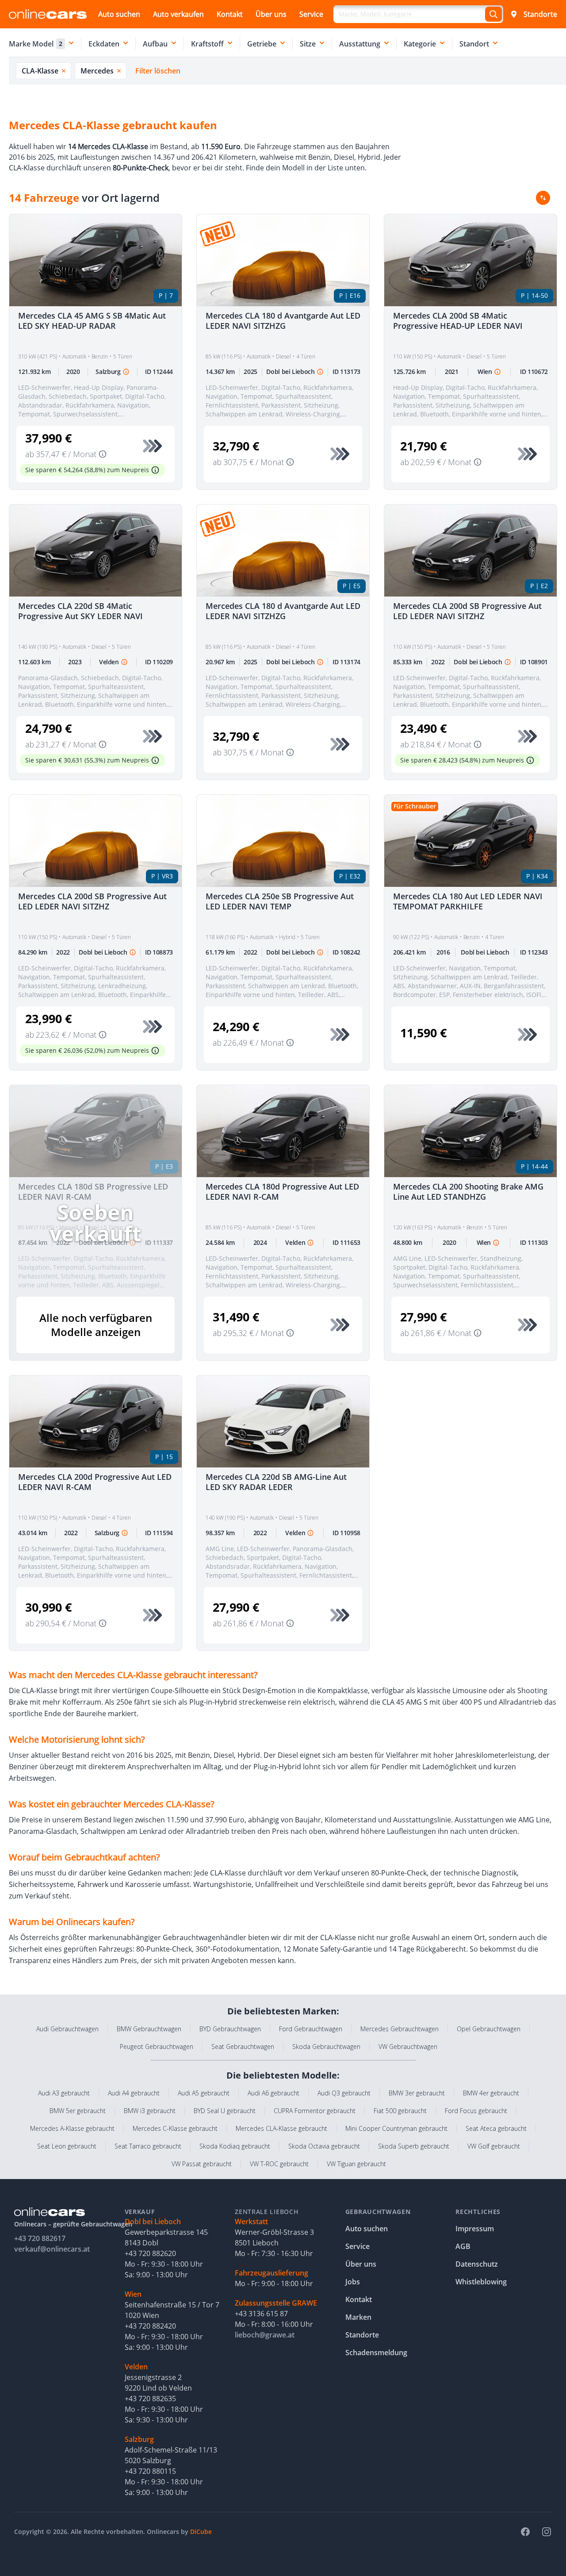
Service (311, 14)
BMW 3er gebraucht (417, 2093)
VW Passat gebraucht (202, 2164)
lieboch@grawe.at (265, 2335)
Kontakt (230, 14)
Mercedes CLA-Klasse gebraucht (281, 2128)
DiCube (201, 2532)
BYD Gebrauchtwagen (230, 2029)
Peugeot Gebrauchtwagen (157, 2047)
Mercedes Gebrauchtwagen (400, 2029)
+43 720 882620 (150, 2253)
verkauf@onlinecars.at (52, 2249)
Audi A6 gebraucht (273, 2093)
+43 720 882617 (40, 2238)
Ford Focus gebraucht (476, 2111)
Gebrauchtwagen (378, 2212)
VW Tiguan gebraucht (356, 2164)
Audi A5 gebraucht (204, 2093)
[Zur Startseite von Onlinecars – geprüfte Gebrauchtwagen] (48, 14)
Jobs (353, 2282)
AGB (463, 2246)
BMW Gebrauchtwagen (149, 2029)
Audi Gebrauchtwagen (67, 2029)
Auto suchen (119, 14)
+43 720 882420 (150, 2326)
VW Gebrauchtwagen (408, 2047)
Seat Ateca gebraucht (496, 2128)
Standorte (540, 14)
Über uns (271, 14)
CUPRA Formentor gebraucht (315, 2111)
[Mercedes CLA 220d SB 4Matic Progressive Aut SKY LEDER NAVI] (96, 551)
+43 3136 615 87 (261, 2314)
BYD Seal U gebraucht (225, 2111)
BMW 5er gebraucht (78, 2111)
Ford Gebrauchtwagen (311, 2029)
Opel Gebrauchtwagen (489, 2029)
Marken (358, 2317)
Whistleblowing (481, 2282)
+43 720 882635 (150, 2399)
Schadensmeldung (376, 2353)
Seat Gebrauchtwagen (243, 2047)
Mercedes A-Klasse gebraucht (72, 2128)
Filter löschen (158, 71)
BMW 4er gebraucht (491, 2093)
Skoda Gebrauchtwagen (326, 2047)
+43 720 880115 (150, 2471)
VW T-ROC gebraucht (279, 2164)
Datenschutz (477, 2264)
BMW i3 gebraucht (150, 2111)
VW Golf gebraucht (494, 2146)
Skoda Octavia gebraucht (324, 2146)
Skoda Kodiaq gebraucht (235, 2146)
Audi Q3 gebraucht (344, 2093)
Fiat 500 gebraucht (400, 2111)
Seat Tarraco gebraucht (148, 2146)
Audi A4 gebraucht (134, 2093)
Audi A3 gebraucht (64, 2093)
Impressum (475, 2229)
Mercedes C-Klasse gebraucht (175, 2128)
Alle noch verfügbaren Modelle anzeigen (96, 1325)
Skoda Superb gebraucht (414, 2146)
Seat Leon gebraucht (67, 2146)
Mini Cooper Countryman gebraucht (396, 2128)
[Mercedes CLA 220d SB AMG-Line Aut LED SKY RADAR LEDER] (283, 1421)
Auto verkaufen (178, 14)
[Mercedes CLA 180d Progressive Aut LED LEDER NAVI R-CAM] (283, 1131)
